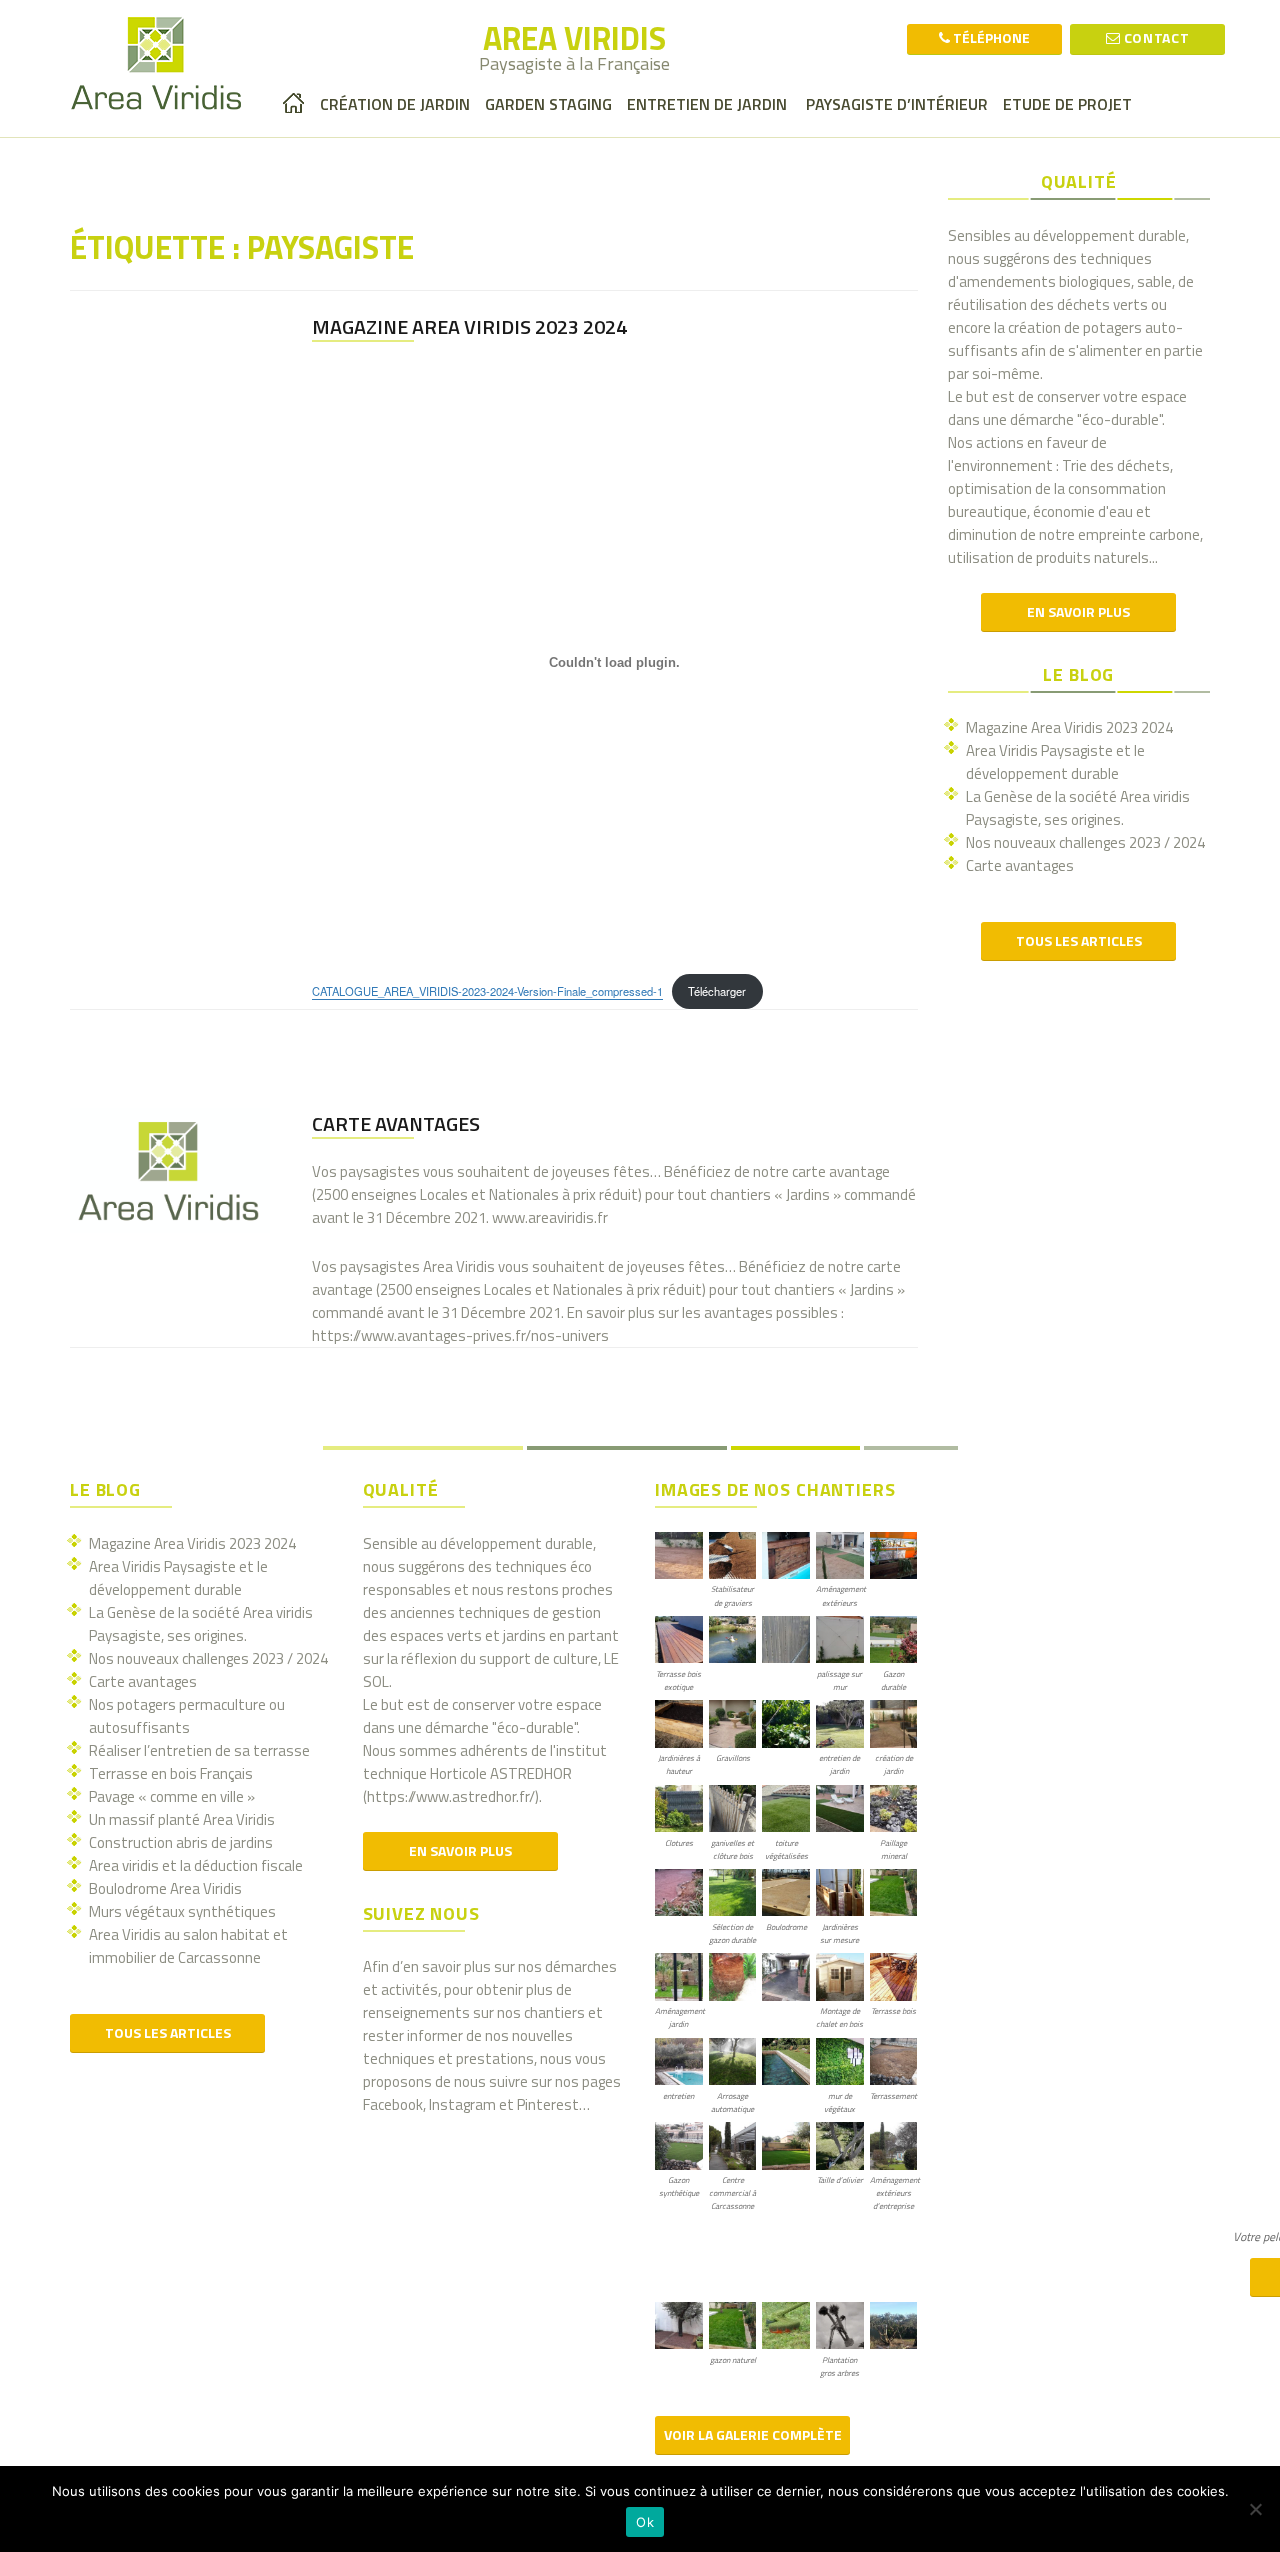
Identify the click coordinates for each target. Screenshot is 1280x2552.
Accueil (294, 103)
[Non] (1255, 2509)
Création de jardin (395, 104)
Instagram (462, 2104)
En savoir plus (1078, 611)
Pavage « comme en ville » (172, 1796)
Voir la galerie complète (753, 2434)
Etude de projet (1067, 104)
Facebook (393, 2104)
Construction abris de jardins (181, 1842)
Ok (645, 2522)
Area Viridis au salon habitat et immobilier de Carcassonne (188, 1946)
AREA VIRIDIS (574, 38)
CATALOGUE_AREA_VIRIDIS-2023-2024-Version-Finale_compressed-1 (487, 991)
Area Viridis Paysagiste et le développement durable (1055, 762)
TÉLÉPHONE (990, 37)
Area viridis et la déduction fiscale (196, 1865)
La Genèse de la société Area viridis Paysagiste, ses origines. (1078, 808)
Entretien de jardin (707, 104)
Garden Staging (548, 104)
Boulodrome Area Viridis (165, 1888)
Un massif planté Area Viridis (182, 1819)
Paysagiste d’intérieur (895, 104)
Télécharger (717, 991)
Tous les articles (1079, 940)
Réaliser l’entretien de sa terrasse (199, 1750)
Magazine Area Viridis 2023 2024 (469, 326)
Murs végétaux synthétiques (182, 1911)
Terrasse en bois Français (171, 1773)
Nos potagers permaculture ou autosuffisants (187, 1716)
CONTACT (1154, 37)
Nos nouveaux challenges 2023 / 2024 (1085, 842)
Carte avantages (396, 1123)
